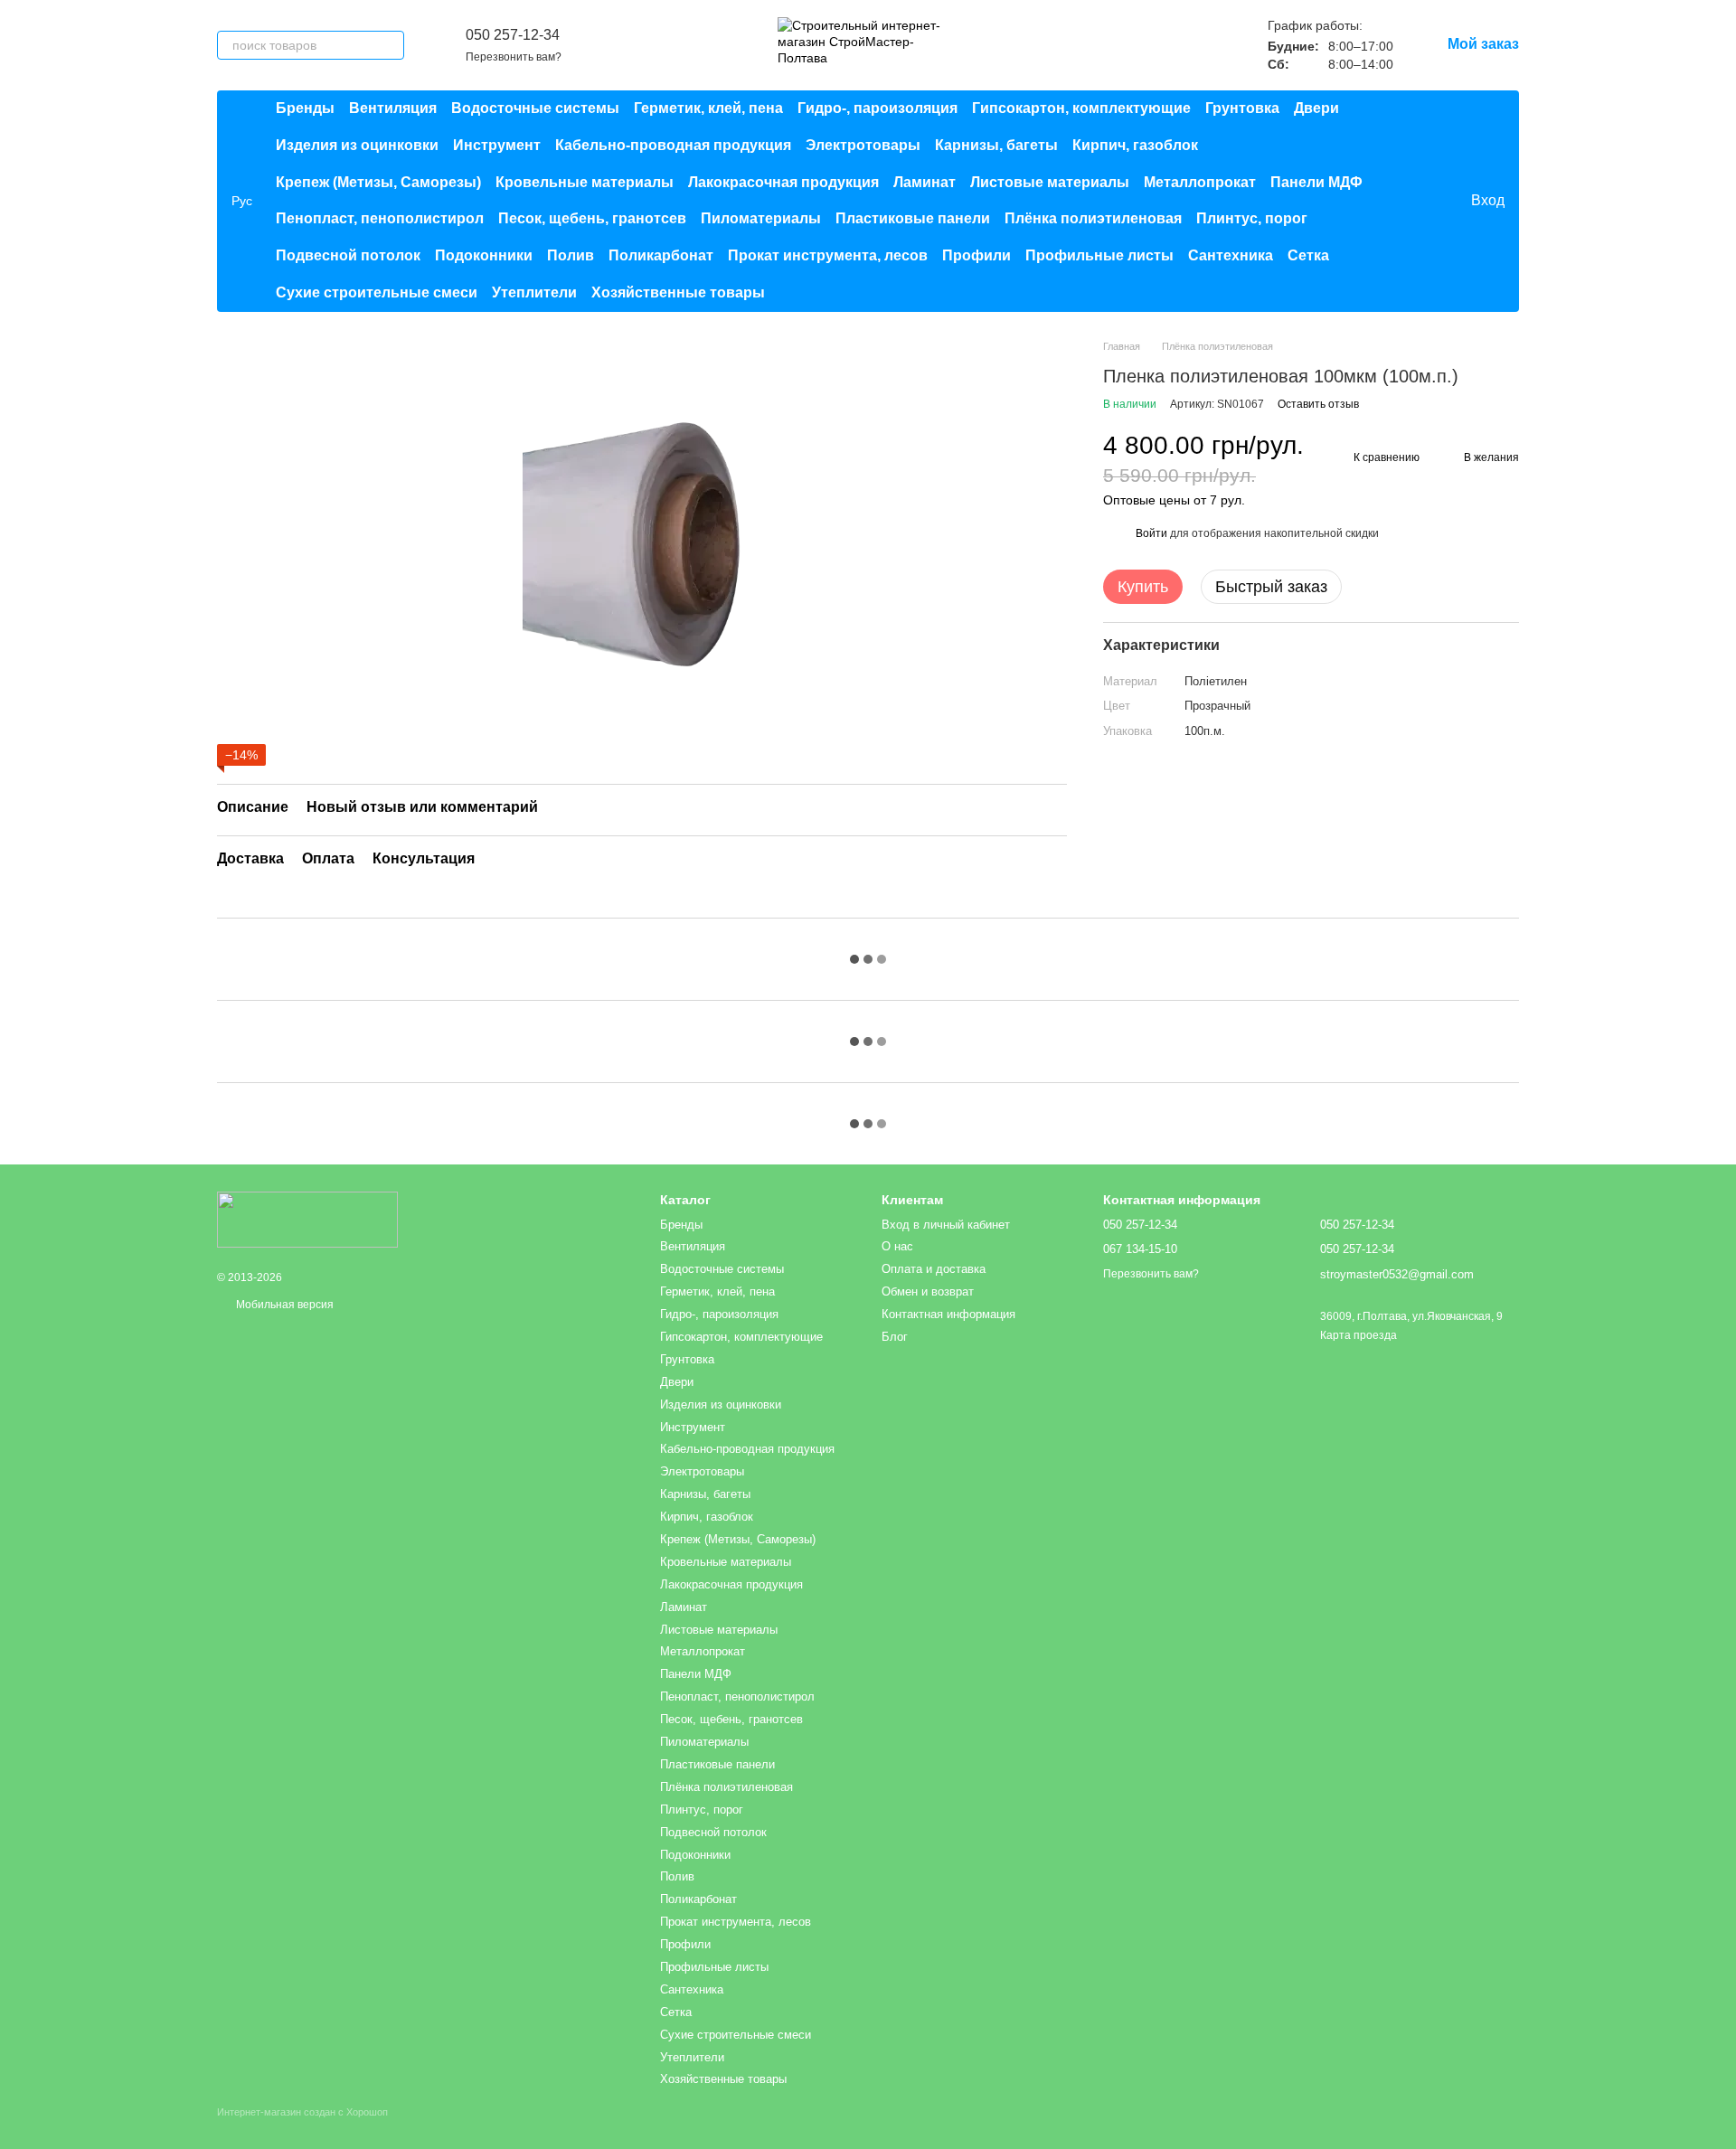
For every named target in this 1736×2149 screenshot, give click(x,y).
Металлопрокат (1200, 182)
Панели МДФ (1316, 182)
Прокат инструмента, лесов (828, 255)
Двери (1316, 108)
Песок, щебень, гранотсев (592, 218)
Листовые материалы (1050, 182)
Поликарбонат (661, 255)
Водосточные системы (535, 108)
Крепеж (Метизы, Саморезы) (378, 182)
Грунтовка (1242, 108)
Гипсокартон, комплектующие (1081, 108)
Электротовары (863, 145)
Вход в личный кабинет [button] (946, 1225)
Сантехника (1231, 255)
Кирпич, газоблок (1135, 145)
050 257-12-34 (513, 35)
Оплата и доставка (934, 1269)
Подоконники (484, 255)
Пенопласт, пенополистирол (380, 218)
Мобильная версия (283, 1305)
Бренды (305, 108)
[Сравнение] (1382, 201)
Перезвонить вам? (514, 57)
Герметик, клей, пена (708, 108)
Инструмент (497, 145)
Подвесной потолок (348, 255)
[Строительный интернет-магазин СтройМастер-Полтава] (307, 1220)
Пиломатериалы (761, 218)
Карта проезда (1359, 1335)
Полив (571, 255)
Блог (895, 1337)
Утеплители (534, 292)
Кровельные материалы (585, 182)
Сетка (1308, 255)
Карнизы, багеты (996, 145)
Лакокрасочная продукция (783, 182)
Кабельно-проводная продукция (673, 145)
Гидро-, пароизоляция (877, 108)
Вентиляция (393, 108)
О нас (897, 1246)
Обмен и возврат (928, 1291)
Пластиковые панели (913, 218)
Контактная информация (948, 1314)
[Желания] (1419, 201)
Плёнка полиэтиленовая (1093, 218)
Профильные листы (1099, 255)
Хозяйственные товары (678, 292)
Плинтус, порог (1252, 218)
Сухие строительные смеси (377, 292)
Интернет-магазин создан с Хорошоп (302, 2112)
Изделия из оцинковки (357, 145)
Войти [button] (1151, 533)
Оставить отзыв (1318, 403)
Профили (976, 255)
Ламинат (925, 182)
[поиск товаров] (390, 45)
